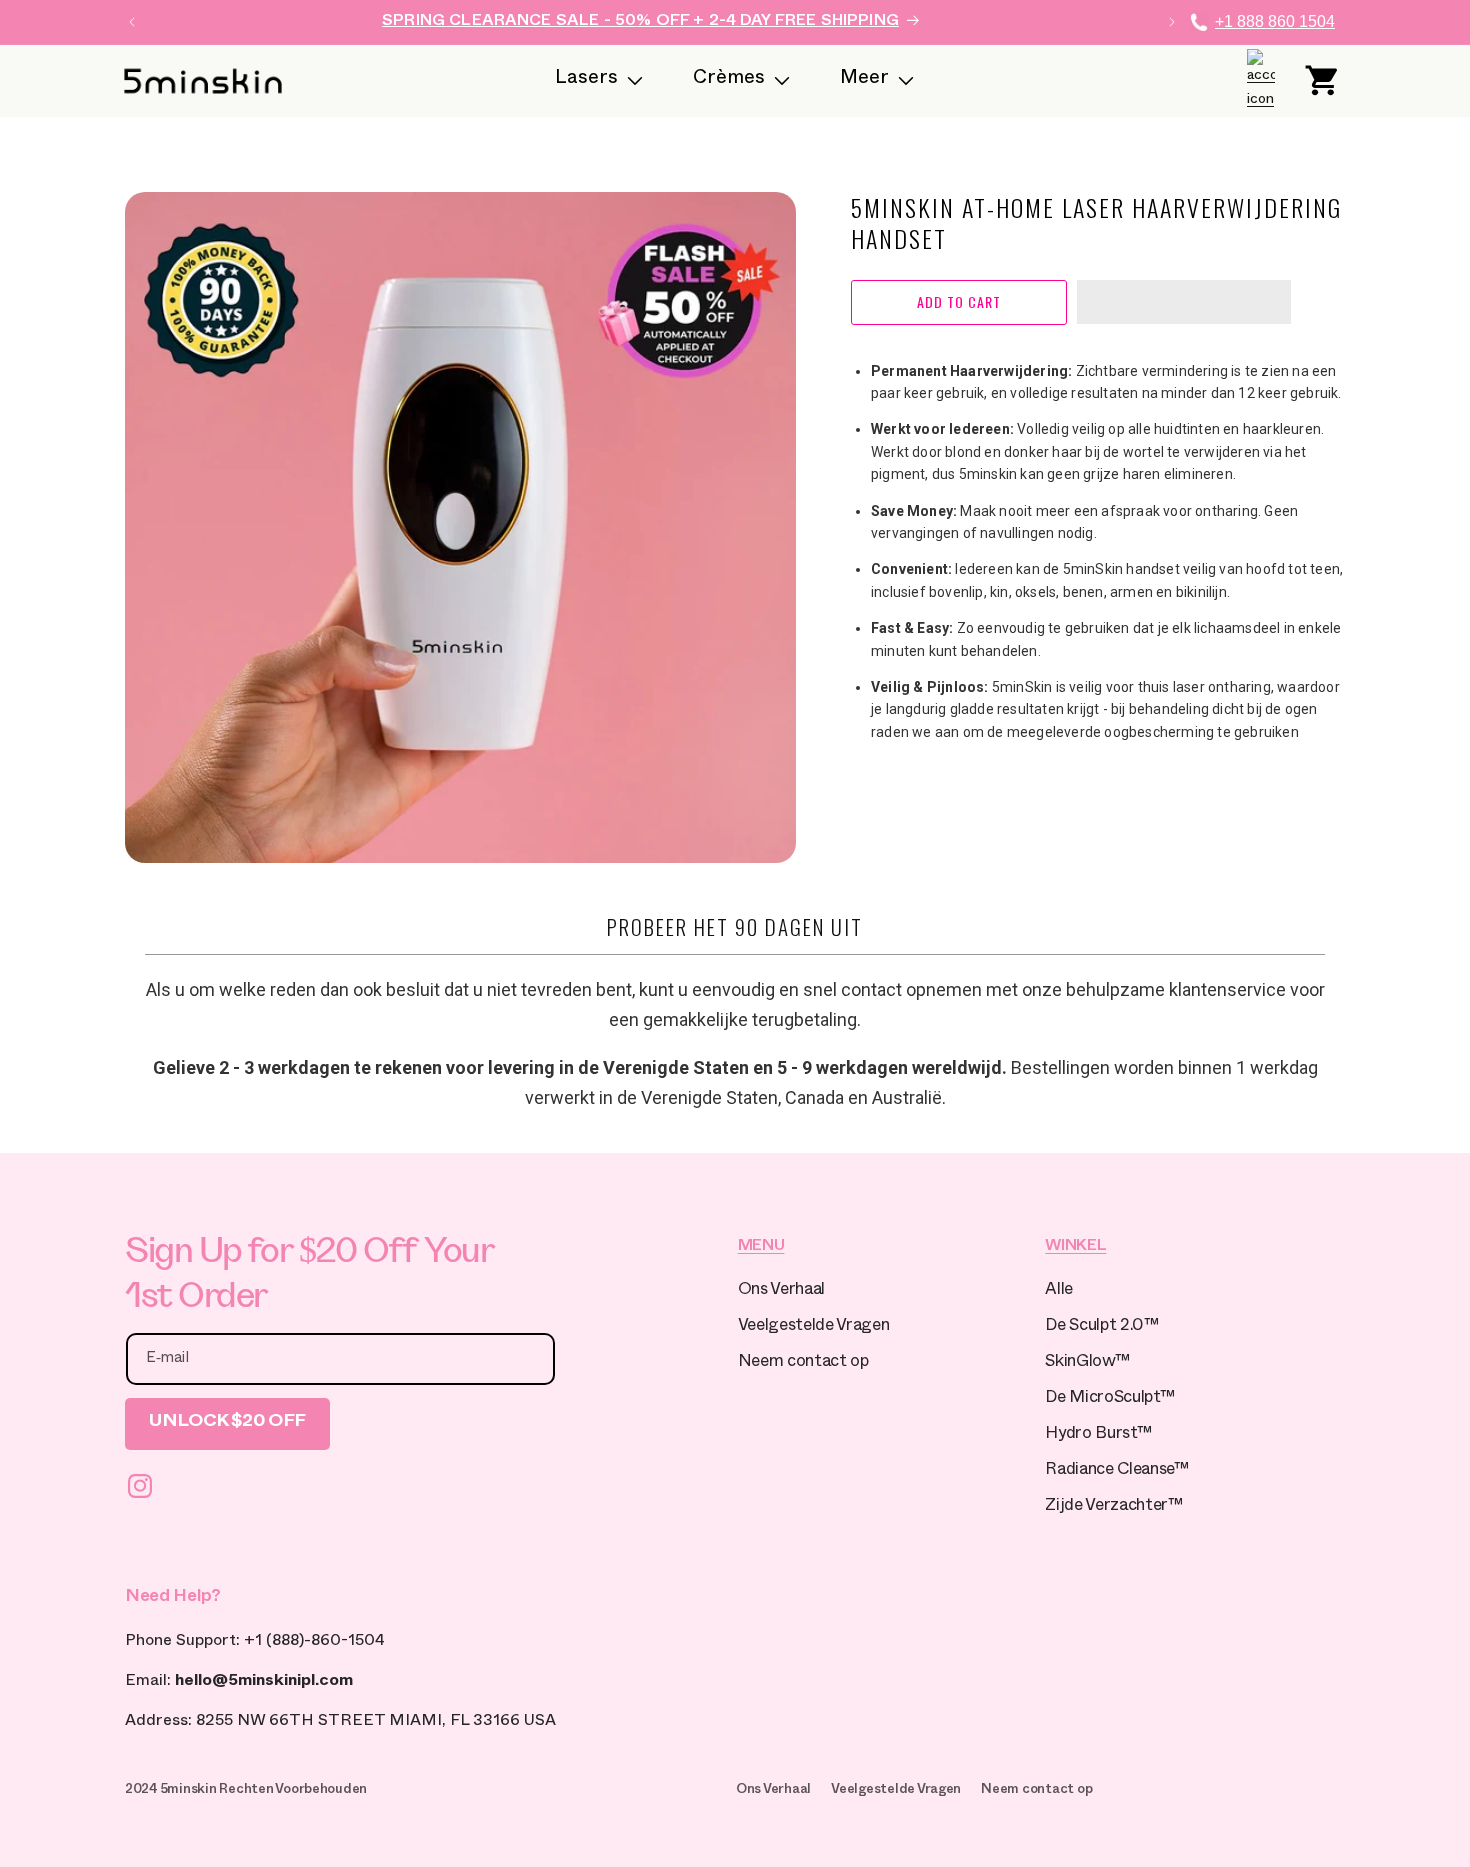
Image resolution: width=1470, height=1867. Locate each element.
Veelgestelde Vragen (814, 1327)
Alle (1059, 1291)
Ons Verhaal (781, 1291)
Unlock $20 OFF (227, 1423)
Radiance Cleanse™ (1116, 1471)
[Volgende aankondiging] (1172, 22)
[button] (1184, 303)
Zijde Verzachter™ (1113, 1507)
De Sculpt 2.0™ (1101, 1327)
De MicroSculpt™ (1109, 1399)
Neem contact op (803, 1363)
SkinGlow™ (1087, 1363)
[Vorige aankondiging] (132, 22)
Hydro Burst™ (1098, 1435)
